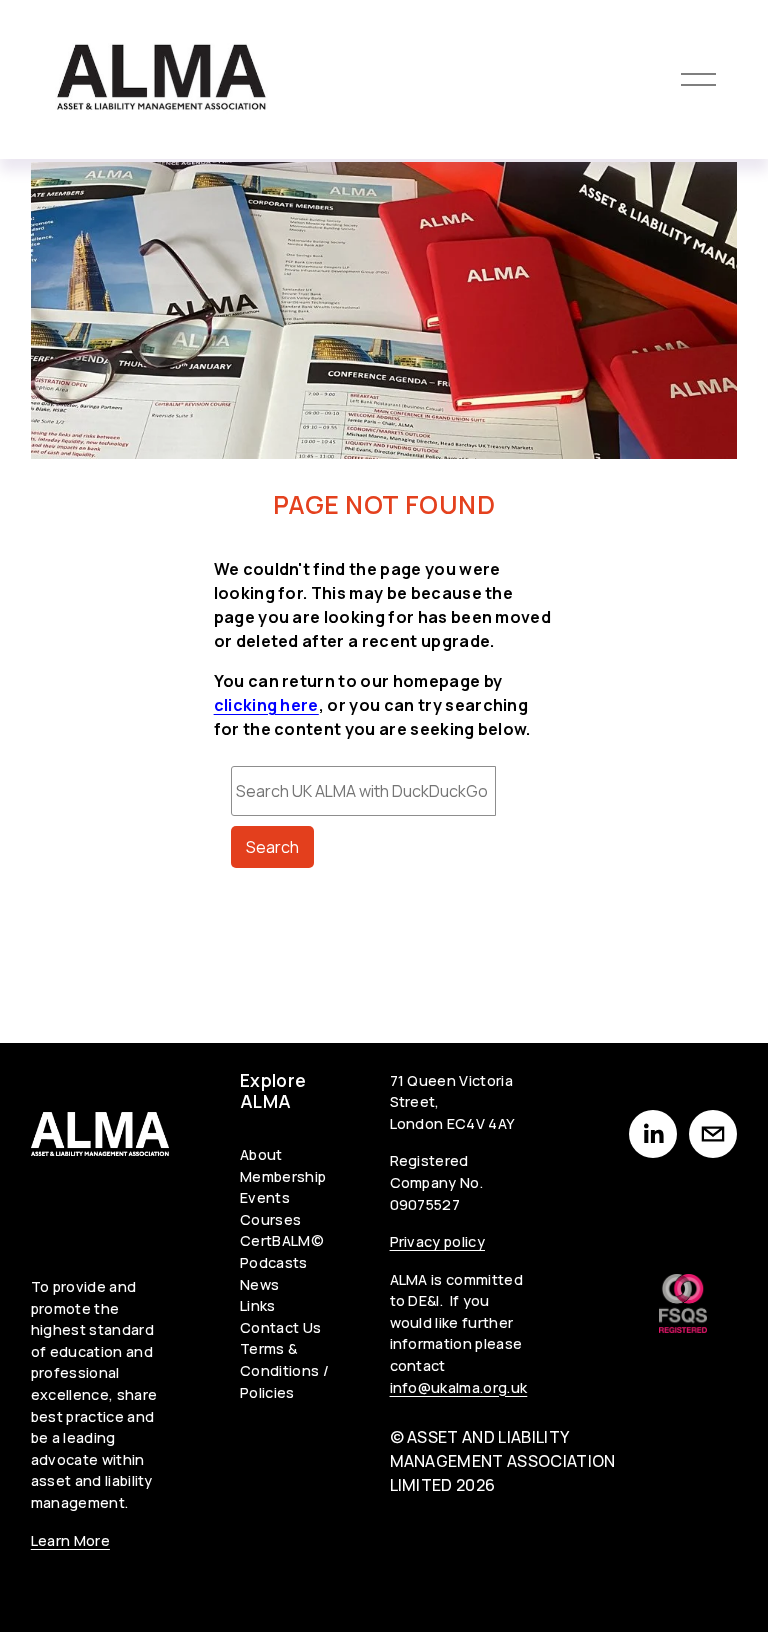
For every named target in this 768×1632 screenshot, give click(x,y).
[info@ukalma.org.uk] (713, 1134)
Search (272, 847)
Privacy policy (437, 1241)
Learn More (70, 1540)
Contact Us (280, 1327)
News (259, 1284)
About (261, 1154)
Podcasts (274, 1262)
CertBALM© (282, 1240)
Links (258, 1305)
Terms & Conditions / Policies (284, 1370)
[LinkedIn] (653, 1134)
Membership (283, 1176)
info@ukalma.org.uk (459, 1387)
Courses (270, 1219)
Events (265, 1197)
